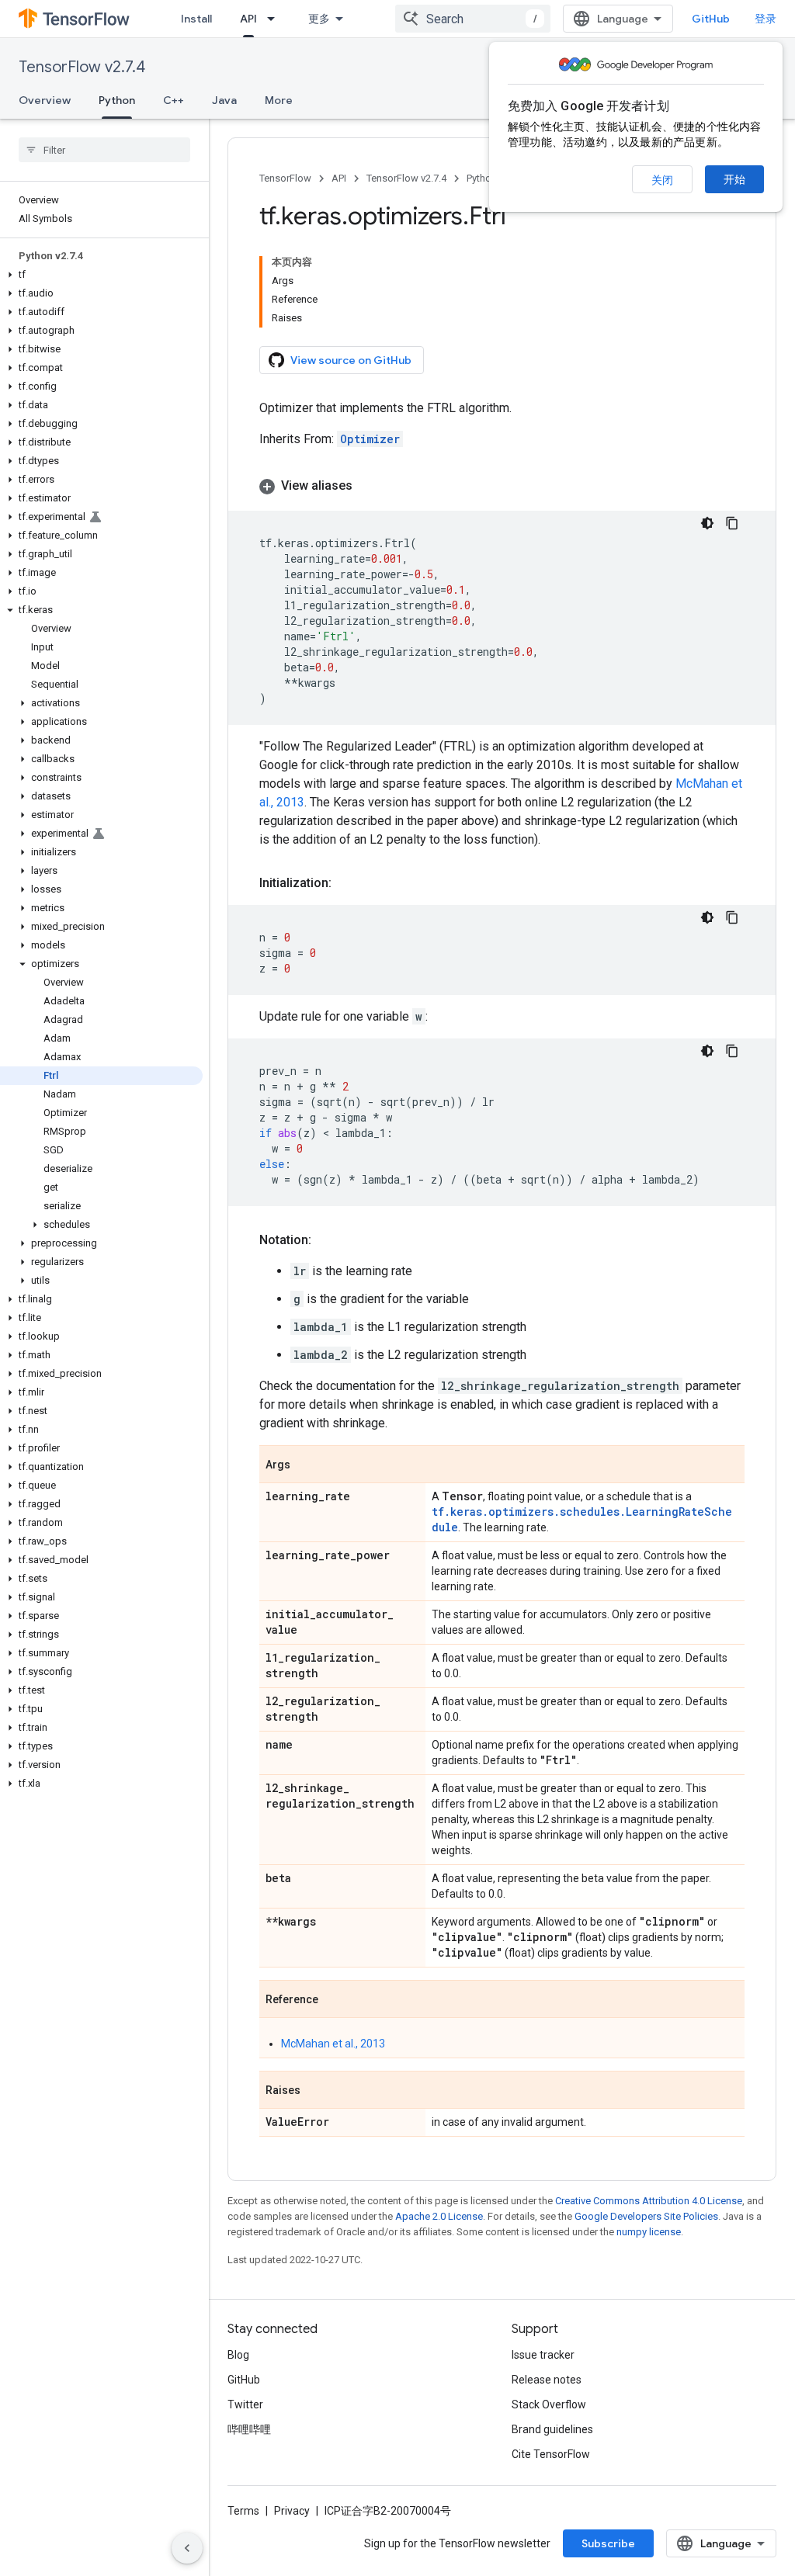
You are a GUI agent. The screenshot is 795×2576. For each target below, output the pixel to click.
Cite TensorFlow (551, 2454)
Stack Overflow (549, 2404)
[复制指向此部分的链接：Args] (306, 1465)
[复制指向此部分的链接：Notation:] (327, 1240)
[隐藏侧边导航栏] (187, 2548)
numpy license (649, 2232)
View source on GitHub (351, 360)
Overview (45, 100)
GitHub (711, 19)
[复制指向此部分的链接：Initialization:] (347, 883)
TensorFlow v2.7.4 (82, 67)
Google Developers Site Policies (646, 2216)
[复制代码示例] (732, 523)
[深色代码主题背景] (707, 523)
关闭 (662, 180)
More (279, 100)
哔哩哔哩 (249, 2429)
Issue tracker (543, 2355)
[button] (101, 275)
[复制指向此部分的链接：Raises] (316, 2091)
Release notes (547, 2380)
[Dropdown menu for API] (276, 19)
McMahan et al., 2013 (333, 2044)
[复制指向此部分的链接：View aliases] (368, 486)
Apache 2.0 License (439, 2216)
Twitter (245, 2404)
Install (196, 19)
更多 (319, 19)
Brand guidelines (552, 2429)
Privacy (292, 2511)
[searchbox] (104, 150)
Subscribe (608, 2543)
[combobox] (473, 19)
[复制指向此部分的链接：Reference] (334, 2000)
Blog (238, 2355)
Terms (243, 2511)
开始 (734, 179)
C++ (174, 100)
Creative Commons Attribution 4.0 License (649, 2201)
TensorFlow (285, 178)
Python (117, 100)
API (248, 19)
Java (224, 100)
